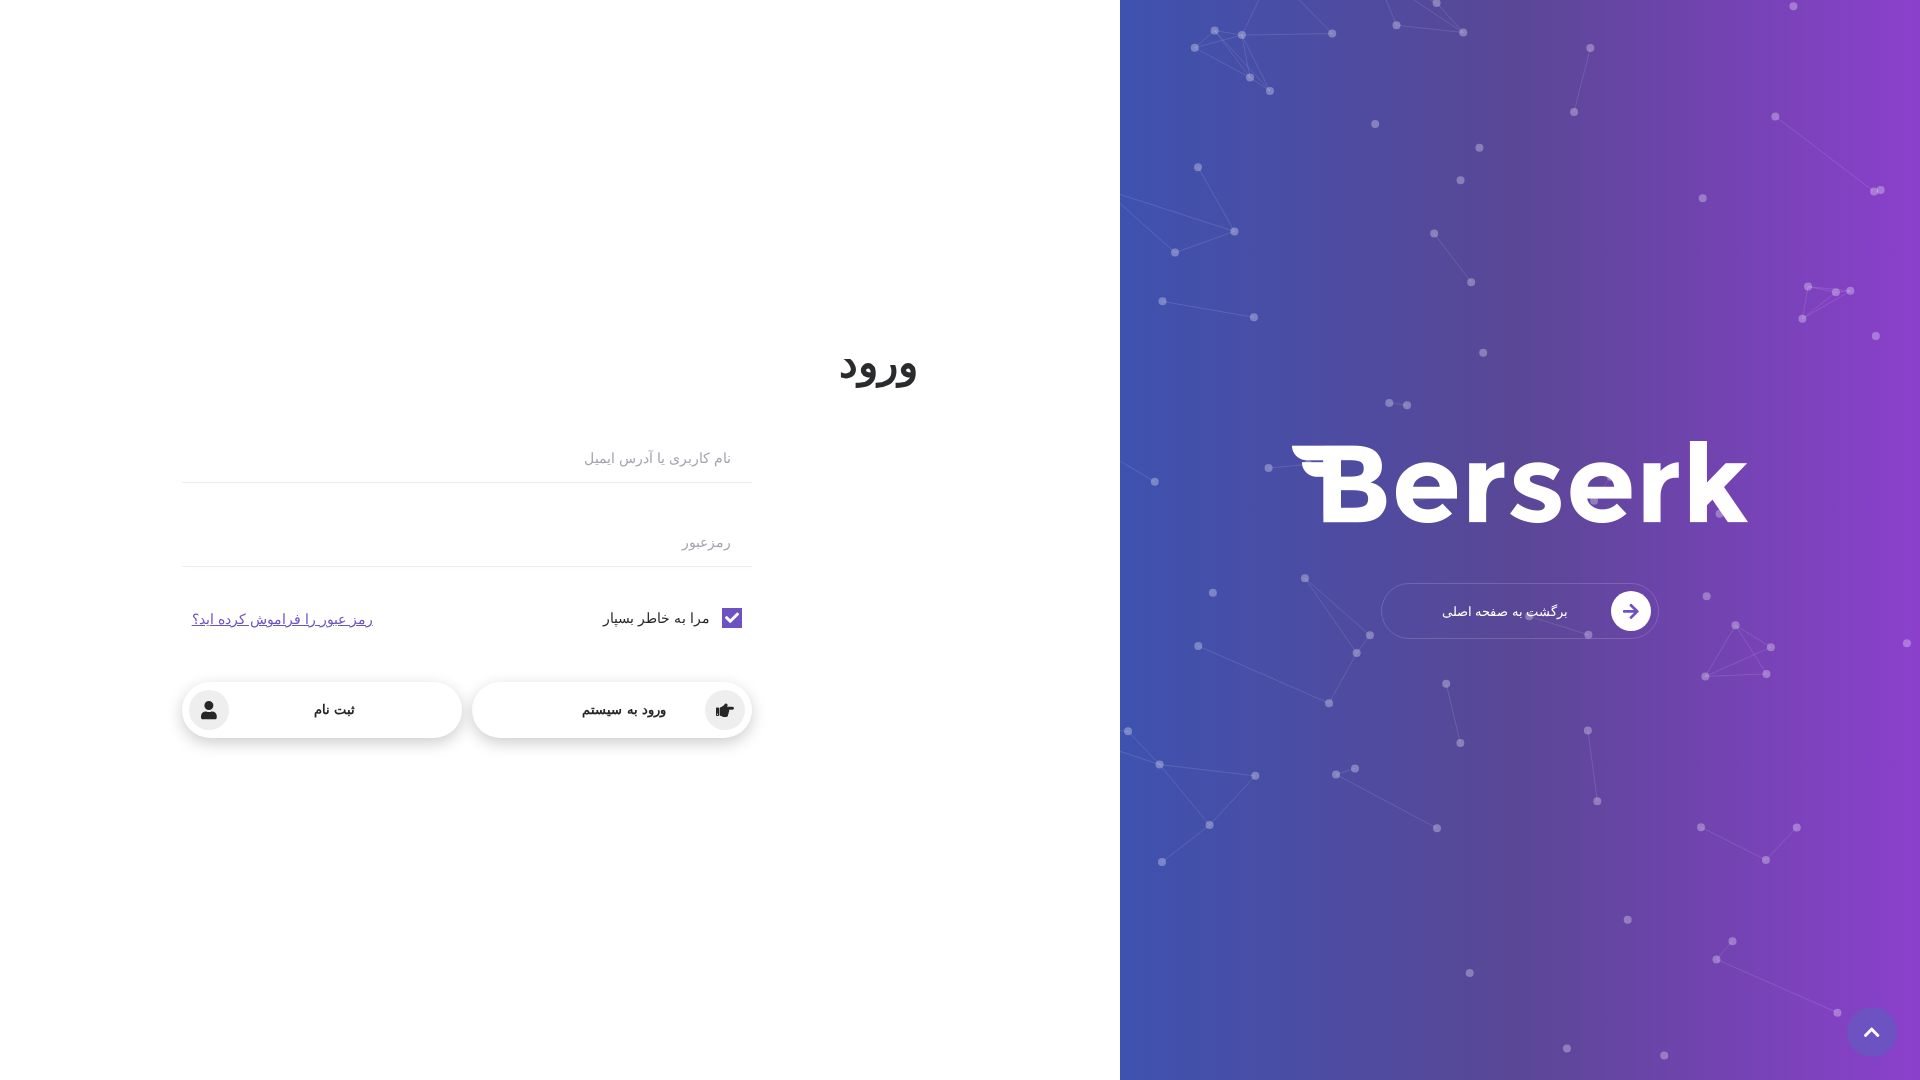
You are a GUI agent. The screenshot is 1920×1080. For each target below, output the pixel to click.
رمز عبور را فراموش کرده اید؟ (282, 618)
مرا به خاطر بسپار (656, 617)
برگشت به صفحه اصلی (1505, 611)
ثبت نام (334, 709)
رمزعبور (706, 542)
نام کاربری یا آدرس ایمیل (657, 458)
